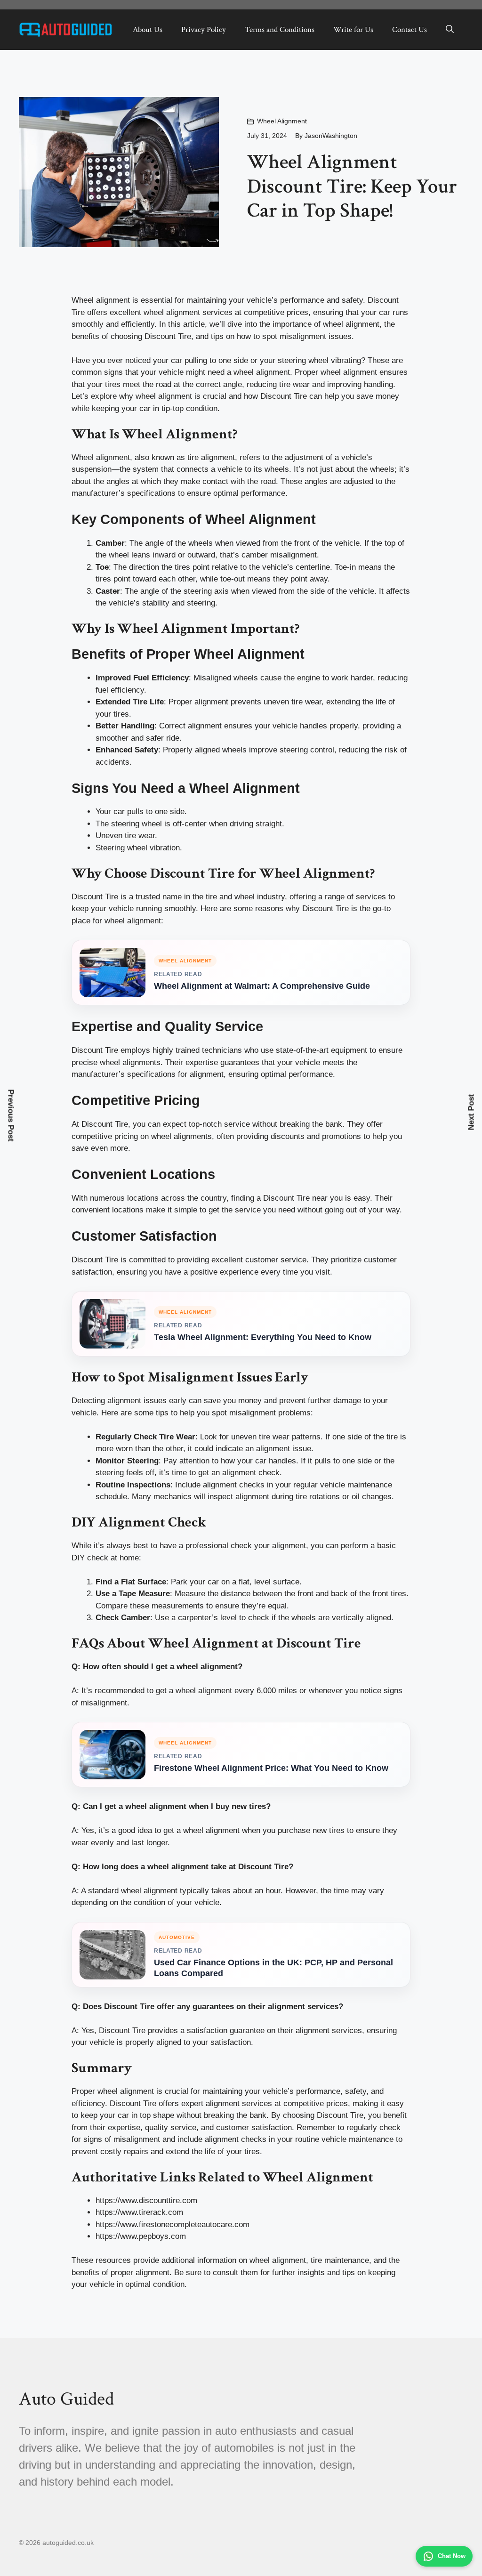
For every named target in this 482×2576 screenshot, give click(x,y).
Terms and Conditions (280, 30)
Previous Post (11, 1116)
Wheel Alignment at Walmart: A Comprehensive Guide (262, 986)
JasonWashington (331, 136)
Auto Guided (66, 2399)
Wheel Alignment (282, 121)
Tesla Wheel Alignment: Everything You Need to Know (263, 1337)
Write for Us (353, 30)
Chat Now (452, 2556)
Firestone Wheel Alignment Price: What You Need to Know (271, 1768)
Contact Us (410, 30)
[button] (450, 30)
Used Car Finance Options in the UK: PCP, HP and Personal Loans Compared (273, 1968)
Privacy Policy (204, 30)
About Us (148, 30)
